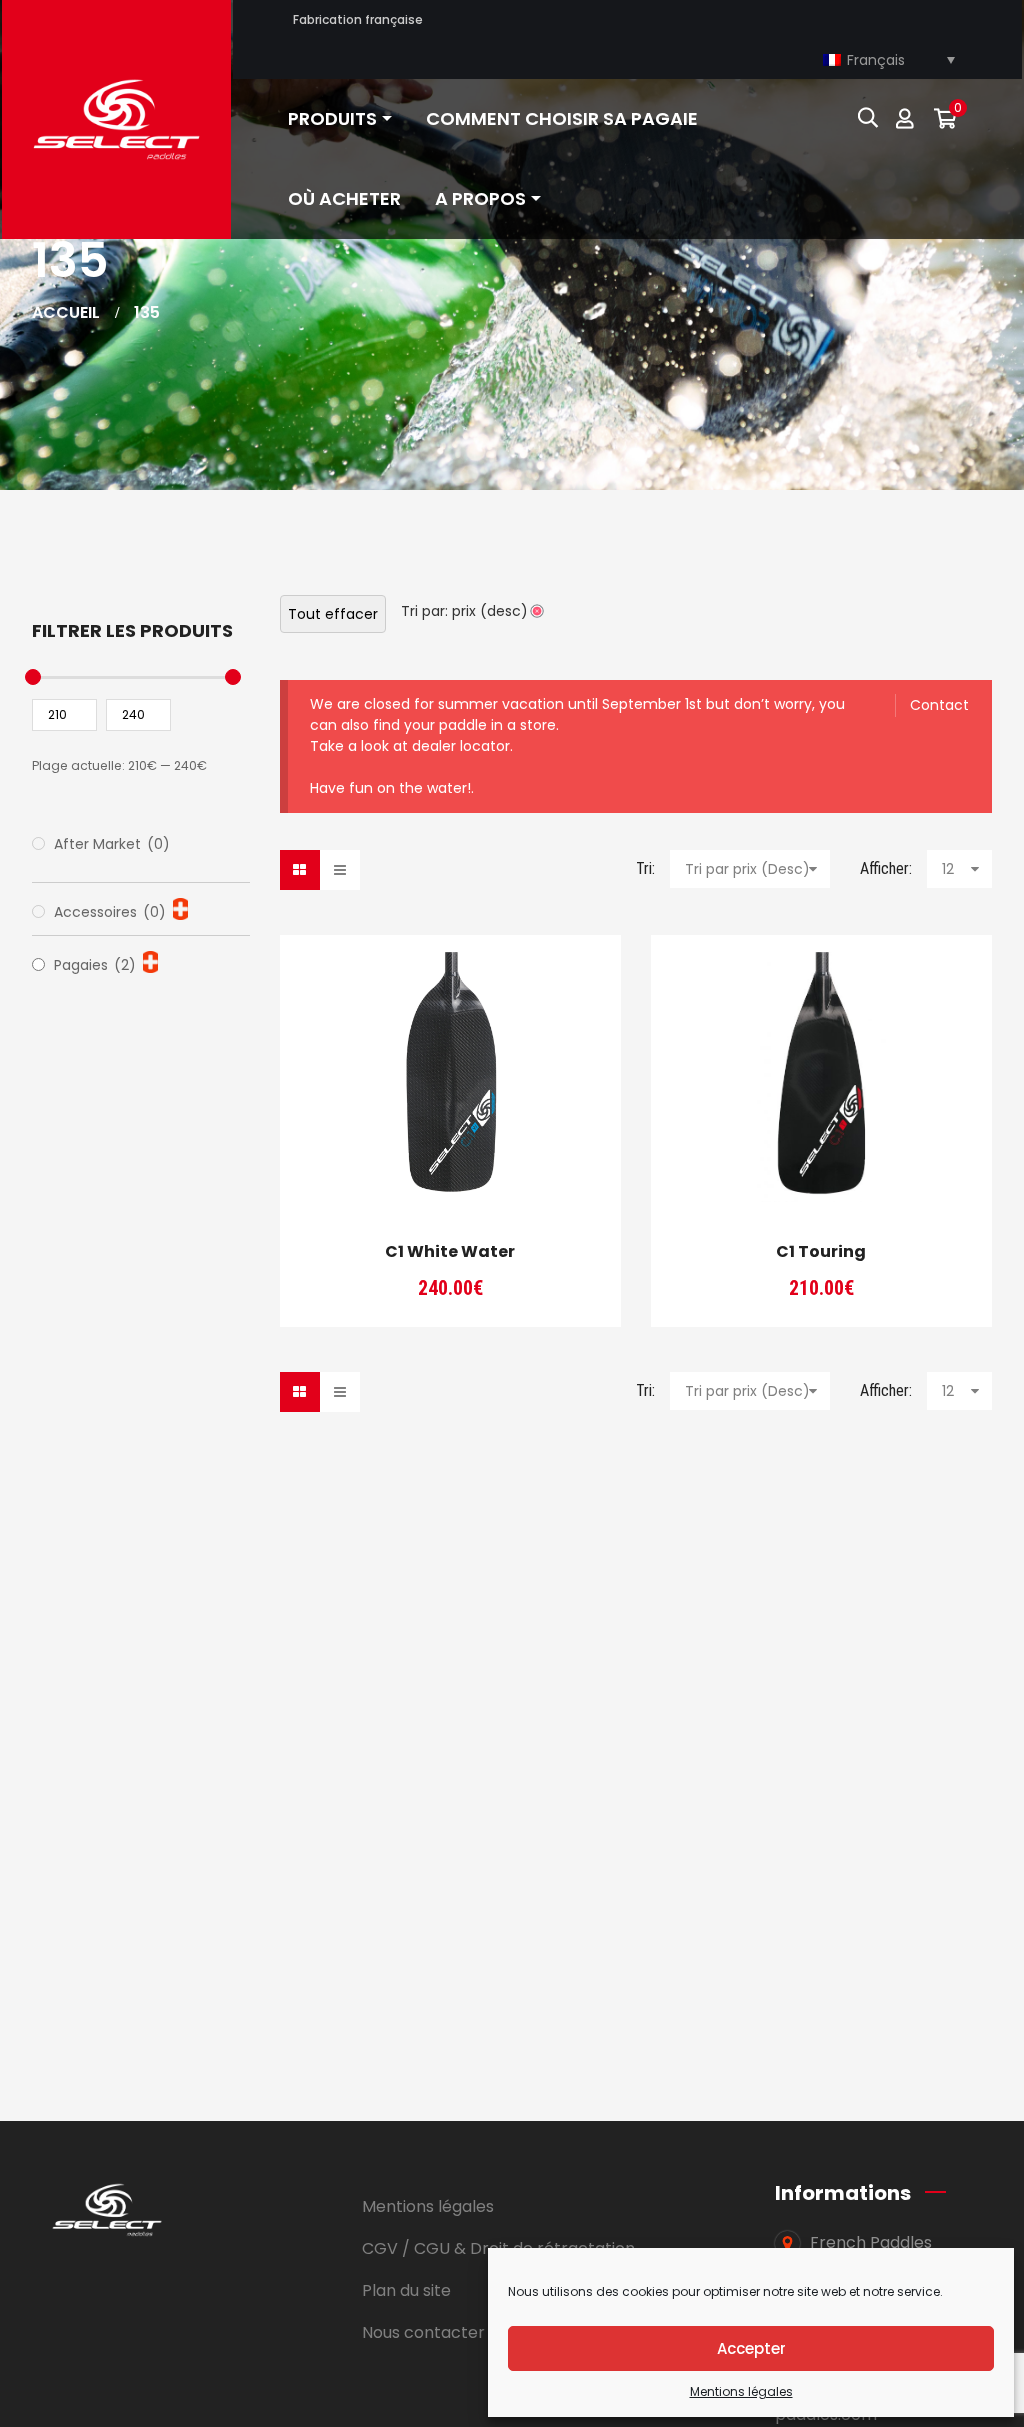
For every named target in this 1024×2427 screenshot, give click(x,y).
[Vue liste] (340, 870)
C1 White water (450, 1251)
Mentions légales (741, 2391)
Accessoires (110, 912)
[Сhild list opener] (180, 909)
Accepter (751, 2348)
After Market (112, 844)
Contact (939, 705)
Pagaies (95, 965)
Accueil (66, 312)
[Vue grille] (300, 870)
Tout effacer (333, 614)
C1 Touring (821, 1251)
